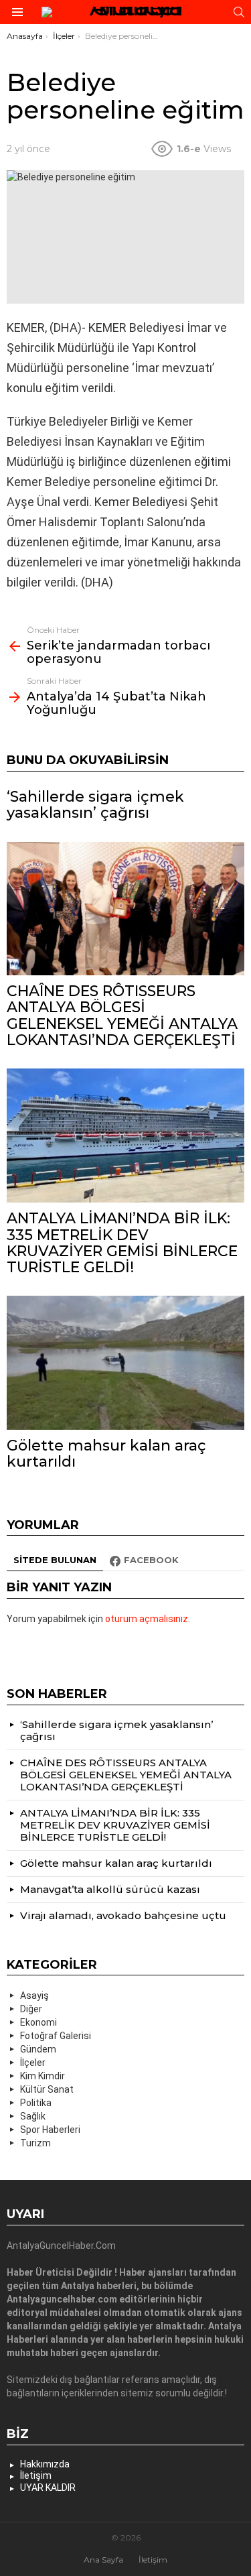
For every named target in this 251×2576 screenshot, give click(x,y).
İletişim (36, 2475)
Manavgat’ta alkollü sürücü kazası (110, 1889)
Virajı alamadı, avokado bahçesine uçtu (123, 1915)
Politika (36, 2103)
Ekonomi (38, 2022)
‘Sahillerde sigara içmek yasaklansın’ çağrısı (95, 805)
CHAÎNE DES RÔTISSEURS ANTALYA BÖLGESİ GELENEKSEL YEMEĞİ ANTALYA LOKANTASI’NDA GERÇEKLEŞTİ (122, 1016)
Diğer (31, 2009)
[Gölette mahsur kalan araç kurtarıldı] (125, 1362)
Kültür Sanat (47, 2089)
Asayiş (34, 1996)
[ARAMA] (239, 12)
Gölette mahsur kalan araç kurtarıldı (106, 1454)
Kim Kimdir (43, 2076)
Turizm (35, 2143)
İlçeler (33, 2063)
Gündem (38, 2049)
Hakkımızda (45, 2464)
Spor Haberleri (50, 2130)
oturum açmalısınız (147, 1619)
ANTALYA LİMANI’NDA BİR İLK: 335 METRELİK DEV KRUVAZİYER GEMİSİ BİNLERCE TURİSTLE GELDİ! (122, 1243)
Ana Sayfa (103, 2560)
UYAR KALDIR (48, 2488)
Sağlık (33, 2116)
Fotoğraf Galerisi (56, 2036)
